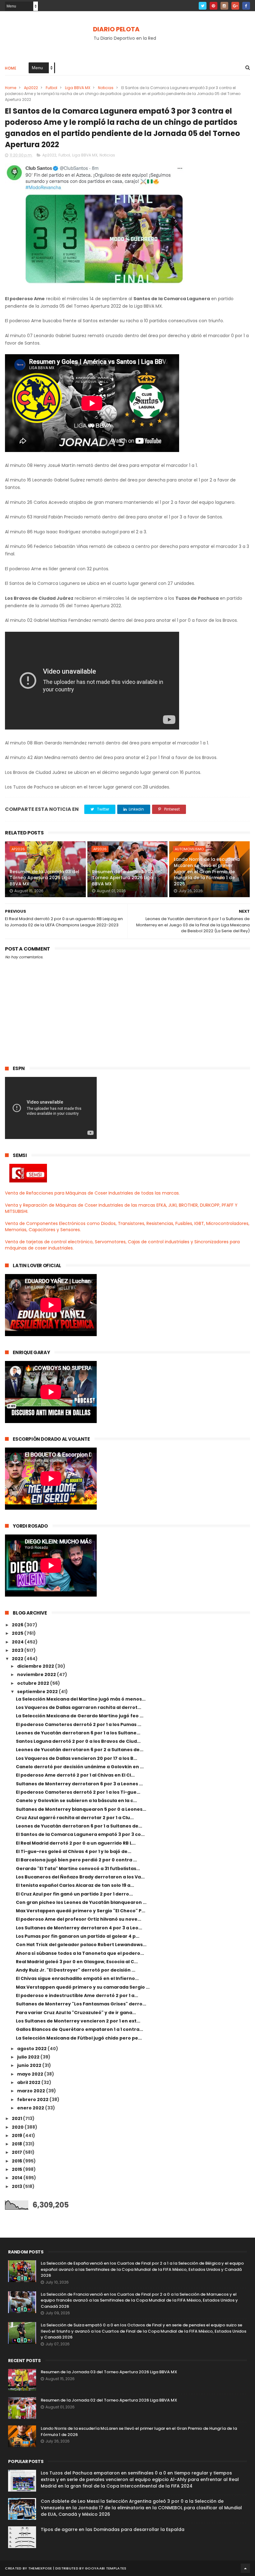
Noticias (106, 88)
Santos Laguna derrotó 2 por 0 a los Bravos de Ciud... (78, 1741)
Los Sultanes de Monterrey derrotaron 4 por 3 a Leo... (79, 1928)
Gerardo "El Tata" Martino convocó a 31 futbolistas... (78, 1869)
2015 (17, 2169)
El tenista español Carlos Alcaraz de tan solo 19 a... (75, 1885)
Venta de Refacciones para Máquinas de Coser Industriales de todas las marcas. (92, 1193)
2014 (18, 2178)
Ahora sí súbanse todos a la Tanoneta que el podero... (80, 1953)
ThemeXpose (40, 2568)
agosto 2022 (32, 2049)
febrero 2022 (33, 2099)
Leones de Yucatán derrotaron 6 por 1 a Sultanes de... (79, 1826)
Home (11, 68)
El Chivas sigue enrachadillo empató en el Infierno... (77, 1978)
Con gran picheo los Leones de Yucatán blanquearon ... (81, 1902)
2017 (17, 2152)
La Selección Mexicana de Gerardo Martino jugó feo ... (80, 1716)
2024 (18, 1642)
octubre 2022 (34, 1683)
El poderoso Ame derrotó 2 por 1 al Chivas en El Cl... (75, 1775)
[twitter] (203, 6)
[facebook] (246, 6)
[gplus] (235, 6)
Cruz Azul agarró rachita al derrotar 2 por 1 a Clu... (75, 1818)
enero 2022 (31, 2108)
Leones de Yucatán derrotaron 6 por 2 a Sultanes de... (80, 1750)
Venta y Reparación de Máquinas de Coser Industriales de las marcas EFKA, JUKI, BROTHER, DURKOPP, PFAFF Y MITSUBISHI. (121, 1208)
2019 (17, 2135)
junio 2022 (30, 2065)
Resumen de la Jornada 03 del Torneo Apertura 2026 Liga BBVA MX (44, 878)
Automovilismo (189, 849)
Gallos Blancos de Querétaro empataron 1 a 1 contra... (79, 2029)
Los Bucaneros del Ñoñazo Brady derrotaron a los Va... (80, 1877)
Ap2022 (31, 88)
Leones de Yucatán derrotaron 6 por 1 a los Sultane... (78, 1733)
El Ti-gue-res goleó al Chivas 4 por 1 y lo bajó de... (74, 1851)
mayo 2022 (31, 2074)
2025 (18, 1633)
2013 (17, 2186)
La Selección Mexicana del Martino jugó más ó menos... (81, 1699)
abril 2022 (29, 2082)
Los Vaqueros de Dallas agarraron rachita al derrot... (79, 1707)
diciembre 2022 (36, 1666)
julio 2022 (29, 2057)
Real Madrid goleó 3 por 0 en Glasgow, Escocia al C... (77, 1962)
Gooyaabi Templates (106, 2568)
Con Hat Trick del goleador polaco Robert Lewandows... (81, 1945)
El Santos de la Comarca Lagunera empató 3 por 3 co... (80, 1834)
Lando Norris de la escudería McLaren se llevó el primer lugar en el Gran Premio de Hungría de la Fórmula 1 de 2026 (207, 871)
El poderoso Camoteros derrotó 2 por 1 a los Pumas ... (79, 1724)
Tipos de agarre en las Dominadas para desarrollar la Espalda (113, 2529)
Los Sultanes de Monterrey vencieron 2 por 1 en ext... (78, 2021)
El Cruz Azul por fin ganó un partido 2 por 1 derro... (74, 1894)
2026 (18, 1625)
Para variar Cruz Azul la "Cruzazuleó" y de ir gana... (76, 2013)
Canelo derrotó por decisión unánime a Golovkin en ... (80, 1767)
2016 (17, 2161)
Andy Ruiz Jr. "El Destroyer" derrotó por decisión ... (76, 1970)
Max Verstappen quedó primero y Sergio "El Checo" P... (81, 1911)
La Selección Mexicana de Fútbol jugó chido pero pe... (79, 2038)
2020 (18, 2127)
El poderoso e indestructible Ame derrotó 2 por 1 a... (77, 1995)
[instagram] (224, 6)
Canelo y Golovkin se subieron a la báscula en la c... (76, 1801)
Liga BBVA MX (78, 88)
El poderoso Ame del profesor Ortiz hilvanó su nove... (79, 1919)
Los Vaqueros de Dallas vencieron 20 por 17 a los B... (76, 1758)
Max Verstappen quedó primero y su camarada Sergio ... (83, 1987)
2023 (18, 1650)
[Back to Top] (245, 2568)
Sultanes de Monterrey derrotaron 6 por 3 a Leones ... (79, 1784)
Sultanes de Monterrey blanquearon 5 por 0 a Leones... (81, 1809)
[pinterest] (213, 6)
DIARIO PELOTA (116, 29)
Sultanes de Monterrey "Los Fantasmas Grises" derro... (81, 2004)
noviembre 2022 (37, 1674)
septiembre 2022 (38, 1692)
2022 (18, 1659)
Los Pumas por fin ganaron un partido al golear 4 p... (78, 1936)
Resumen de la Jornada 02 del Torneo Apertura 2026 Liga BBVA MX (127, 878)
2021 (17, 2118)
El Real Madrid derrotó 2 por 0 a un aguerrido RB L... (76, 1843)
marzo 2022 (32, 2091)
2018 (17, 2144)
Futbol (51, 88)
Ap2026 (18, 849)
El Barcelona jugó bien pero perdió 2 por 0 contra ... (76, 1860)
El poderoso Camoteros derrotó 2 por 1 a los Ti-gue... (78, 1792)
